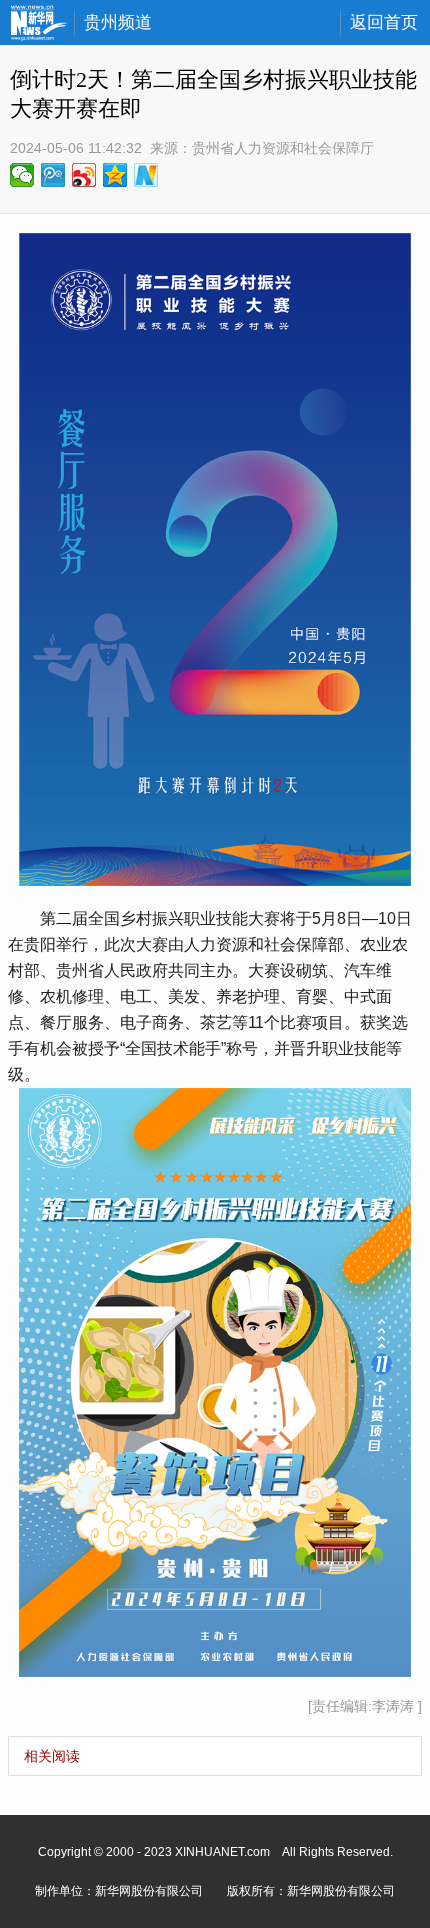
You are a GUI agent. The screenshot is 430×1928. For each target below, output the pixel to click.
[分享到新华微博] (146, 175)
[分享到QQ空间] (115, 175)
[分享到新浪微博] (84, 175)
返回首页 (384, 22)
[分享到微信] (22, 175)
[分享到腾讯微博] (53, 175)
